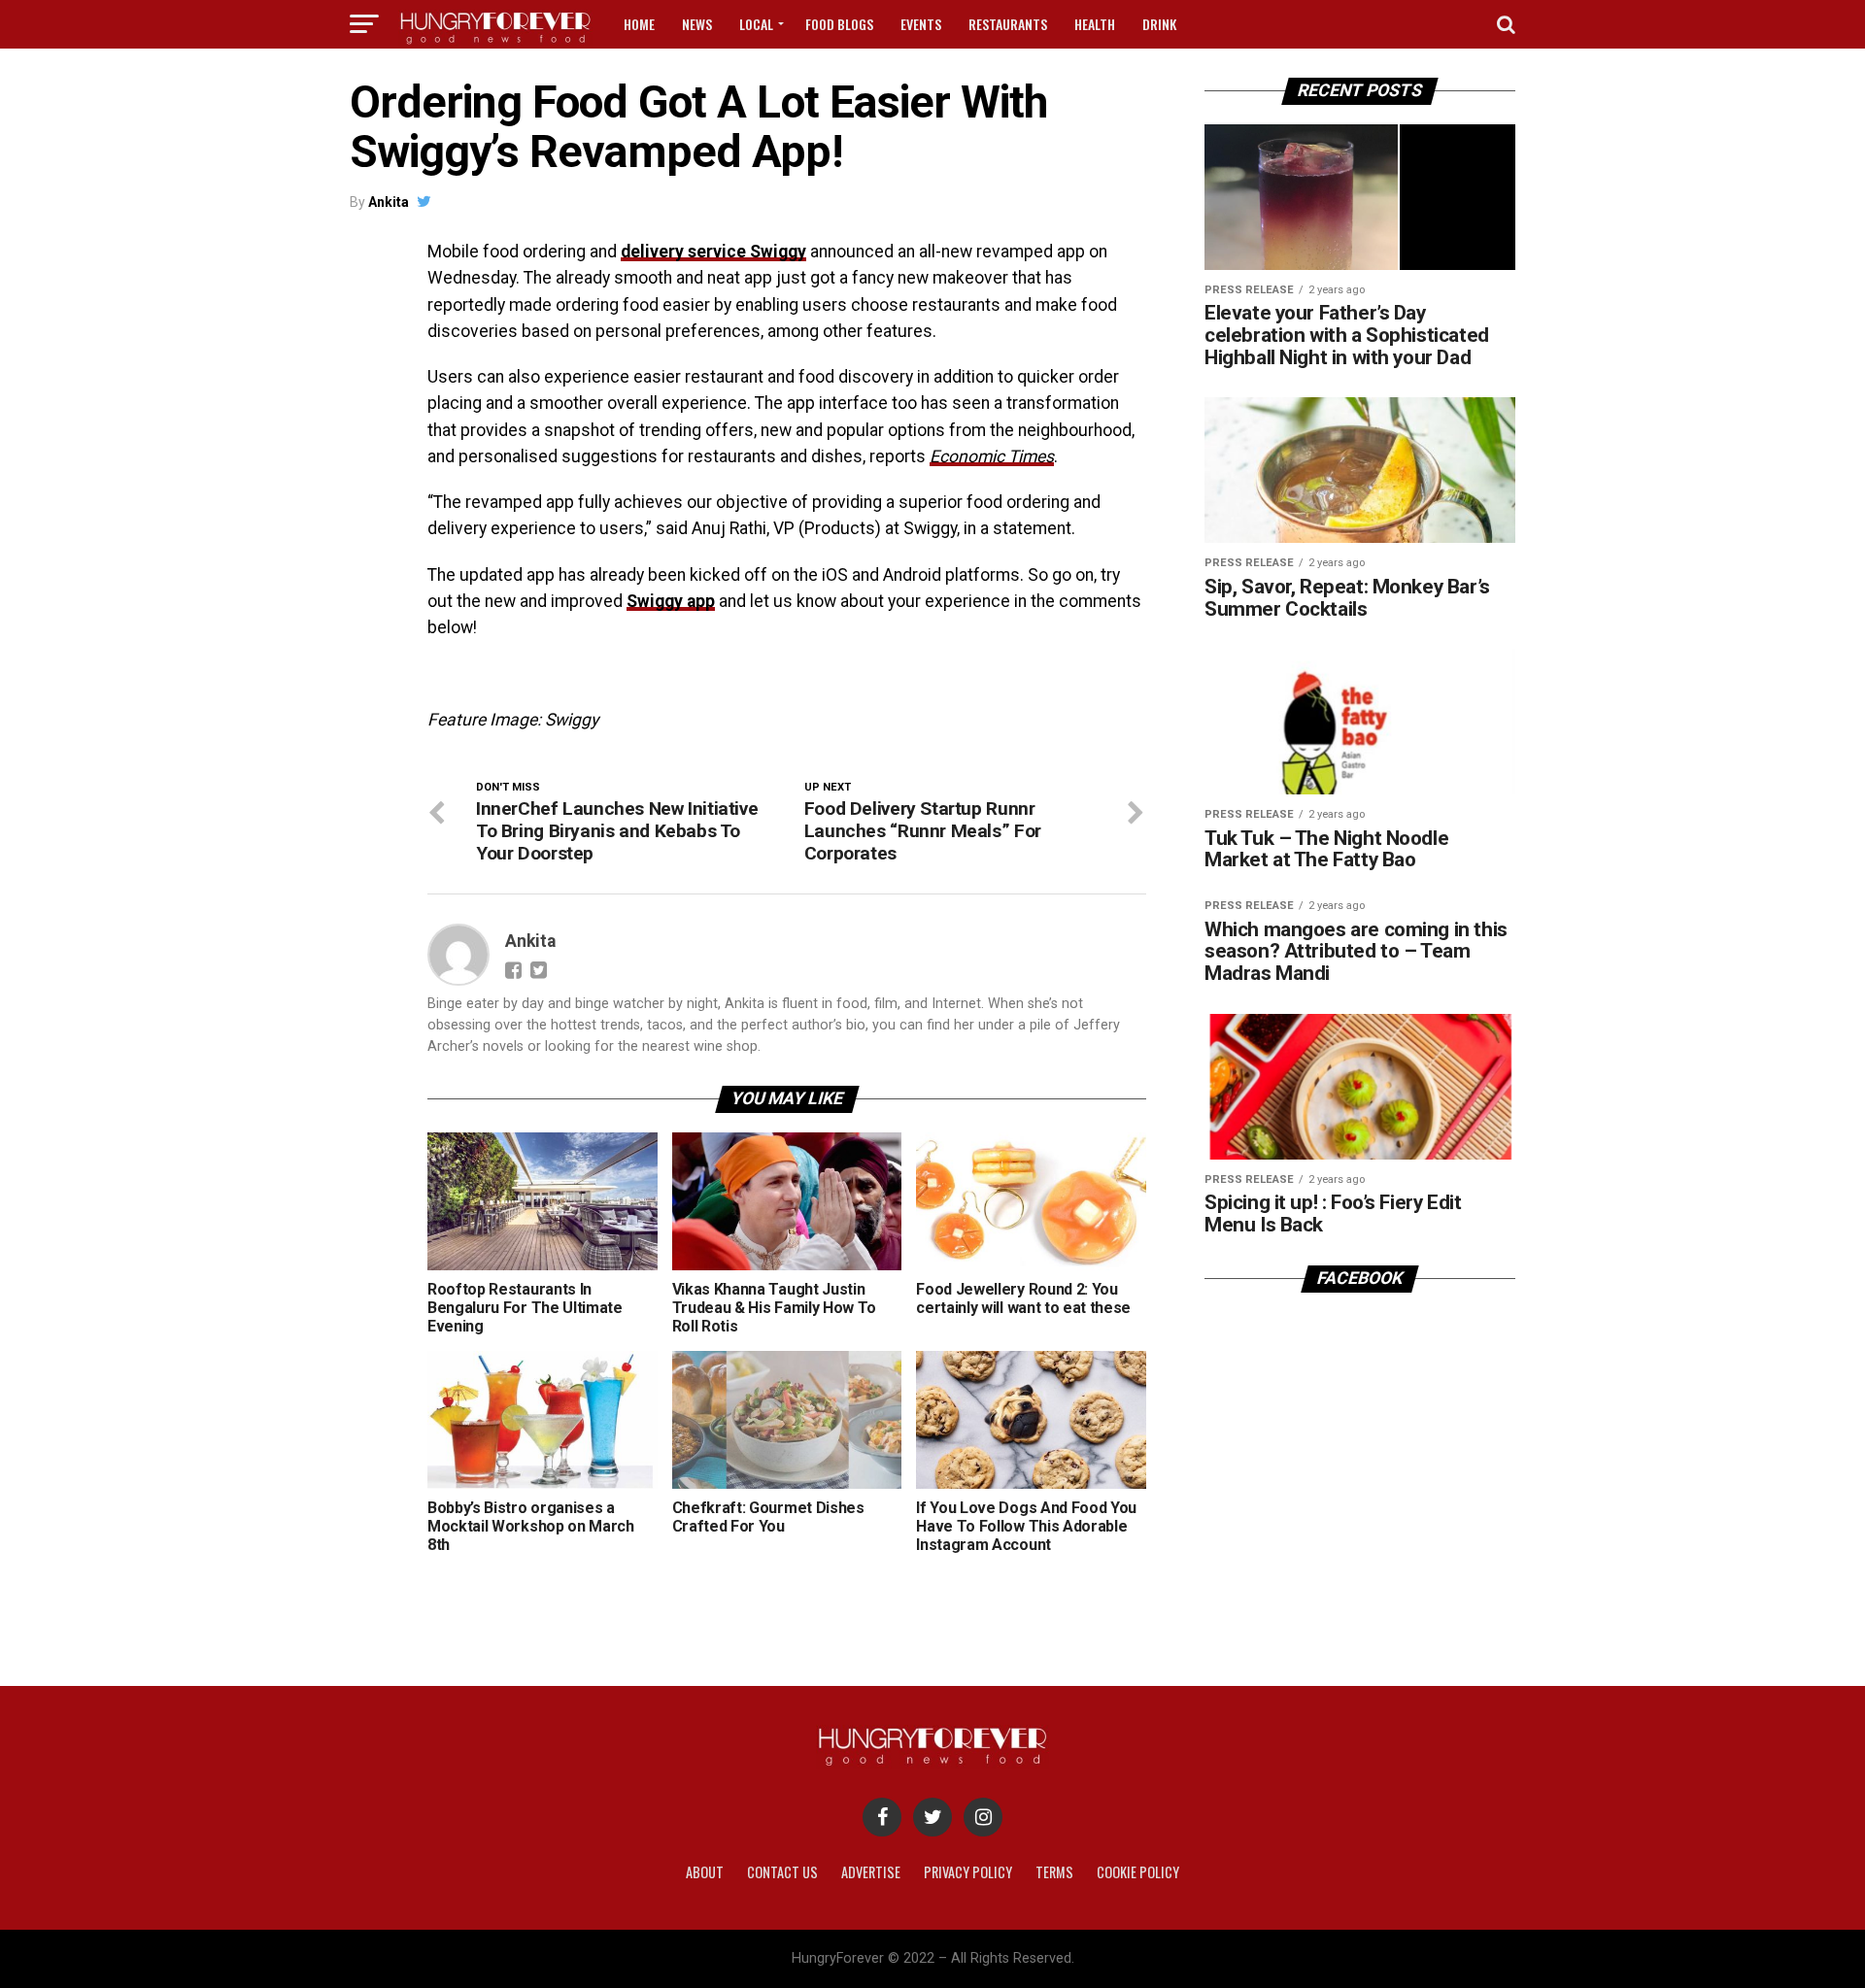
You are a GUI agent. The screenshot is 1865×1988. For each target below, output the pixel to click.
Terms (1054, 1872)
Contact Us (782, 1872)
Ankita (389, 202)
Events (921, 24)
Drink (1159, 24)
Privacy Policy (968, 1872)
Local (756, 24)
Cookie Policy (1138, 1872)
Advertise (871, 1872)
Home (639, 24)
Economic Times (992, 456)
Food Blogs (839, 24)
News (697, 24)
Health (1095, 24)
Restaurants (1008, 24)
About (705, 1872)
